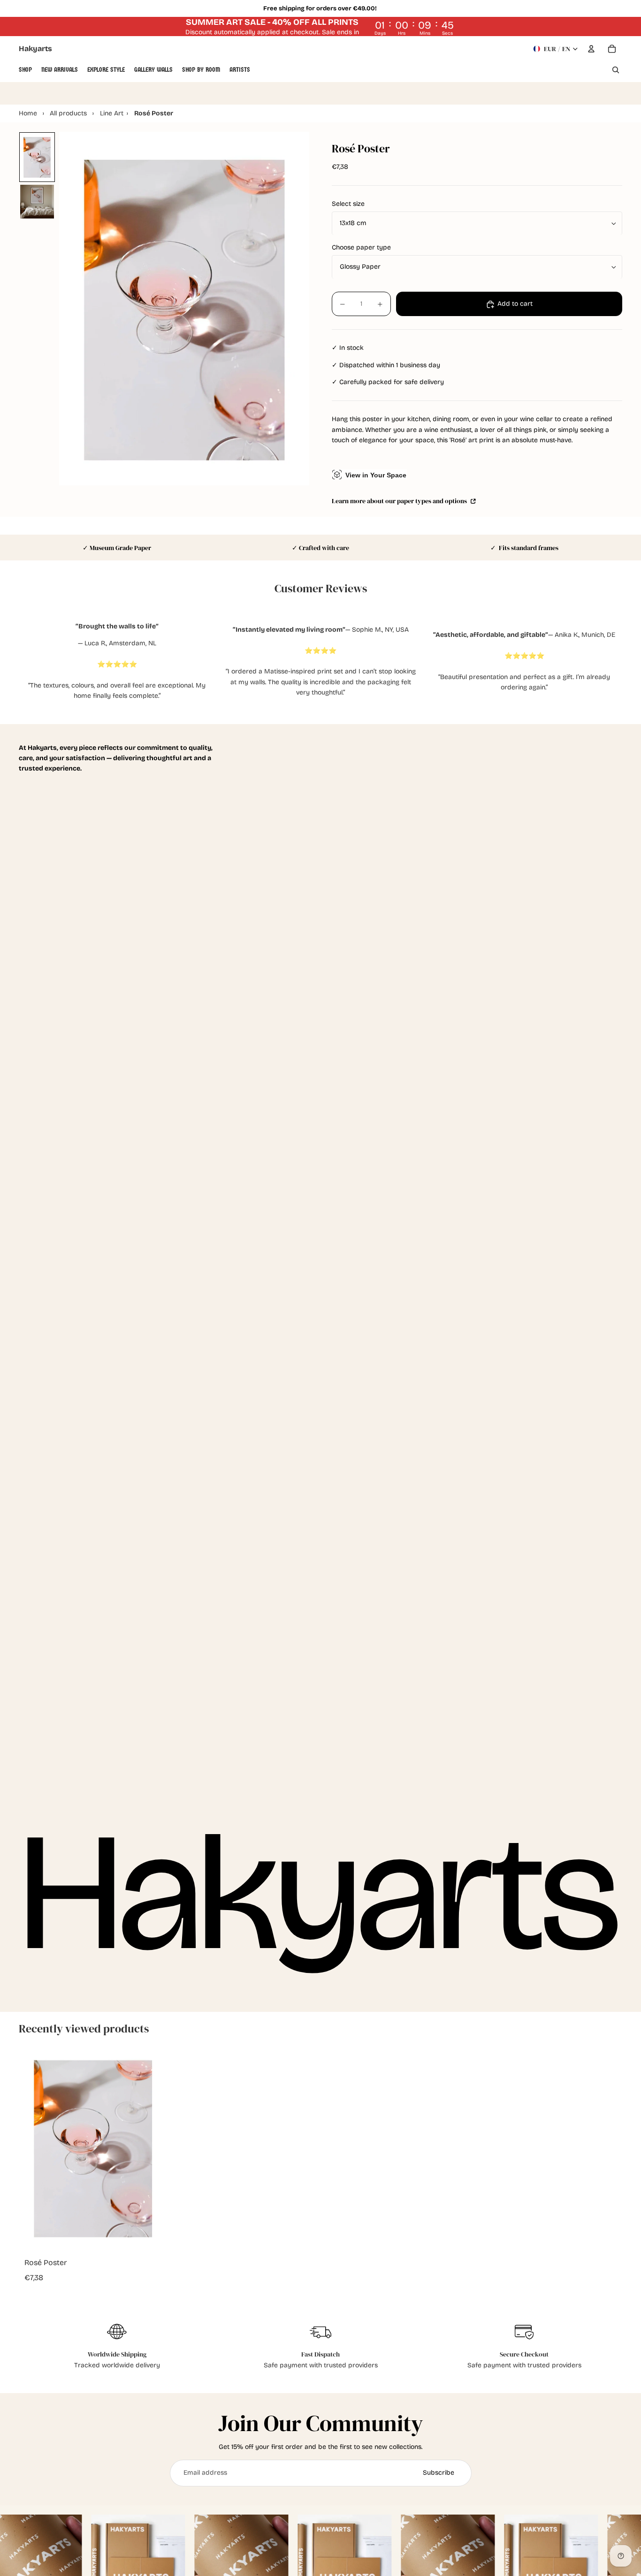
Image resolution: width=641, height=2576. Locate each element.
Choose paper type (361, 248)
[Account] (591, 49)
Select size (348, 204)
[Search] (616, 70)
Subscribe (439, 2473)
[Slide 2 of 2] (37, 202)
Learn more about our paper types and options (400, 501)
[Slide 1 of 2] (37, 157)
